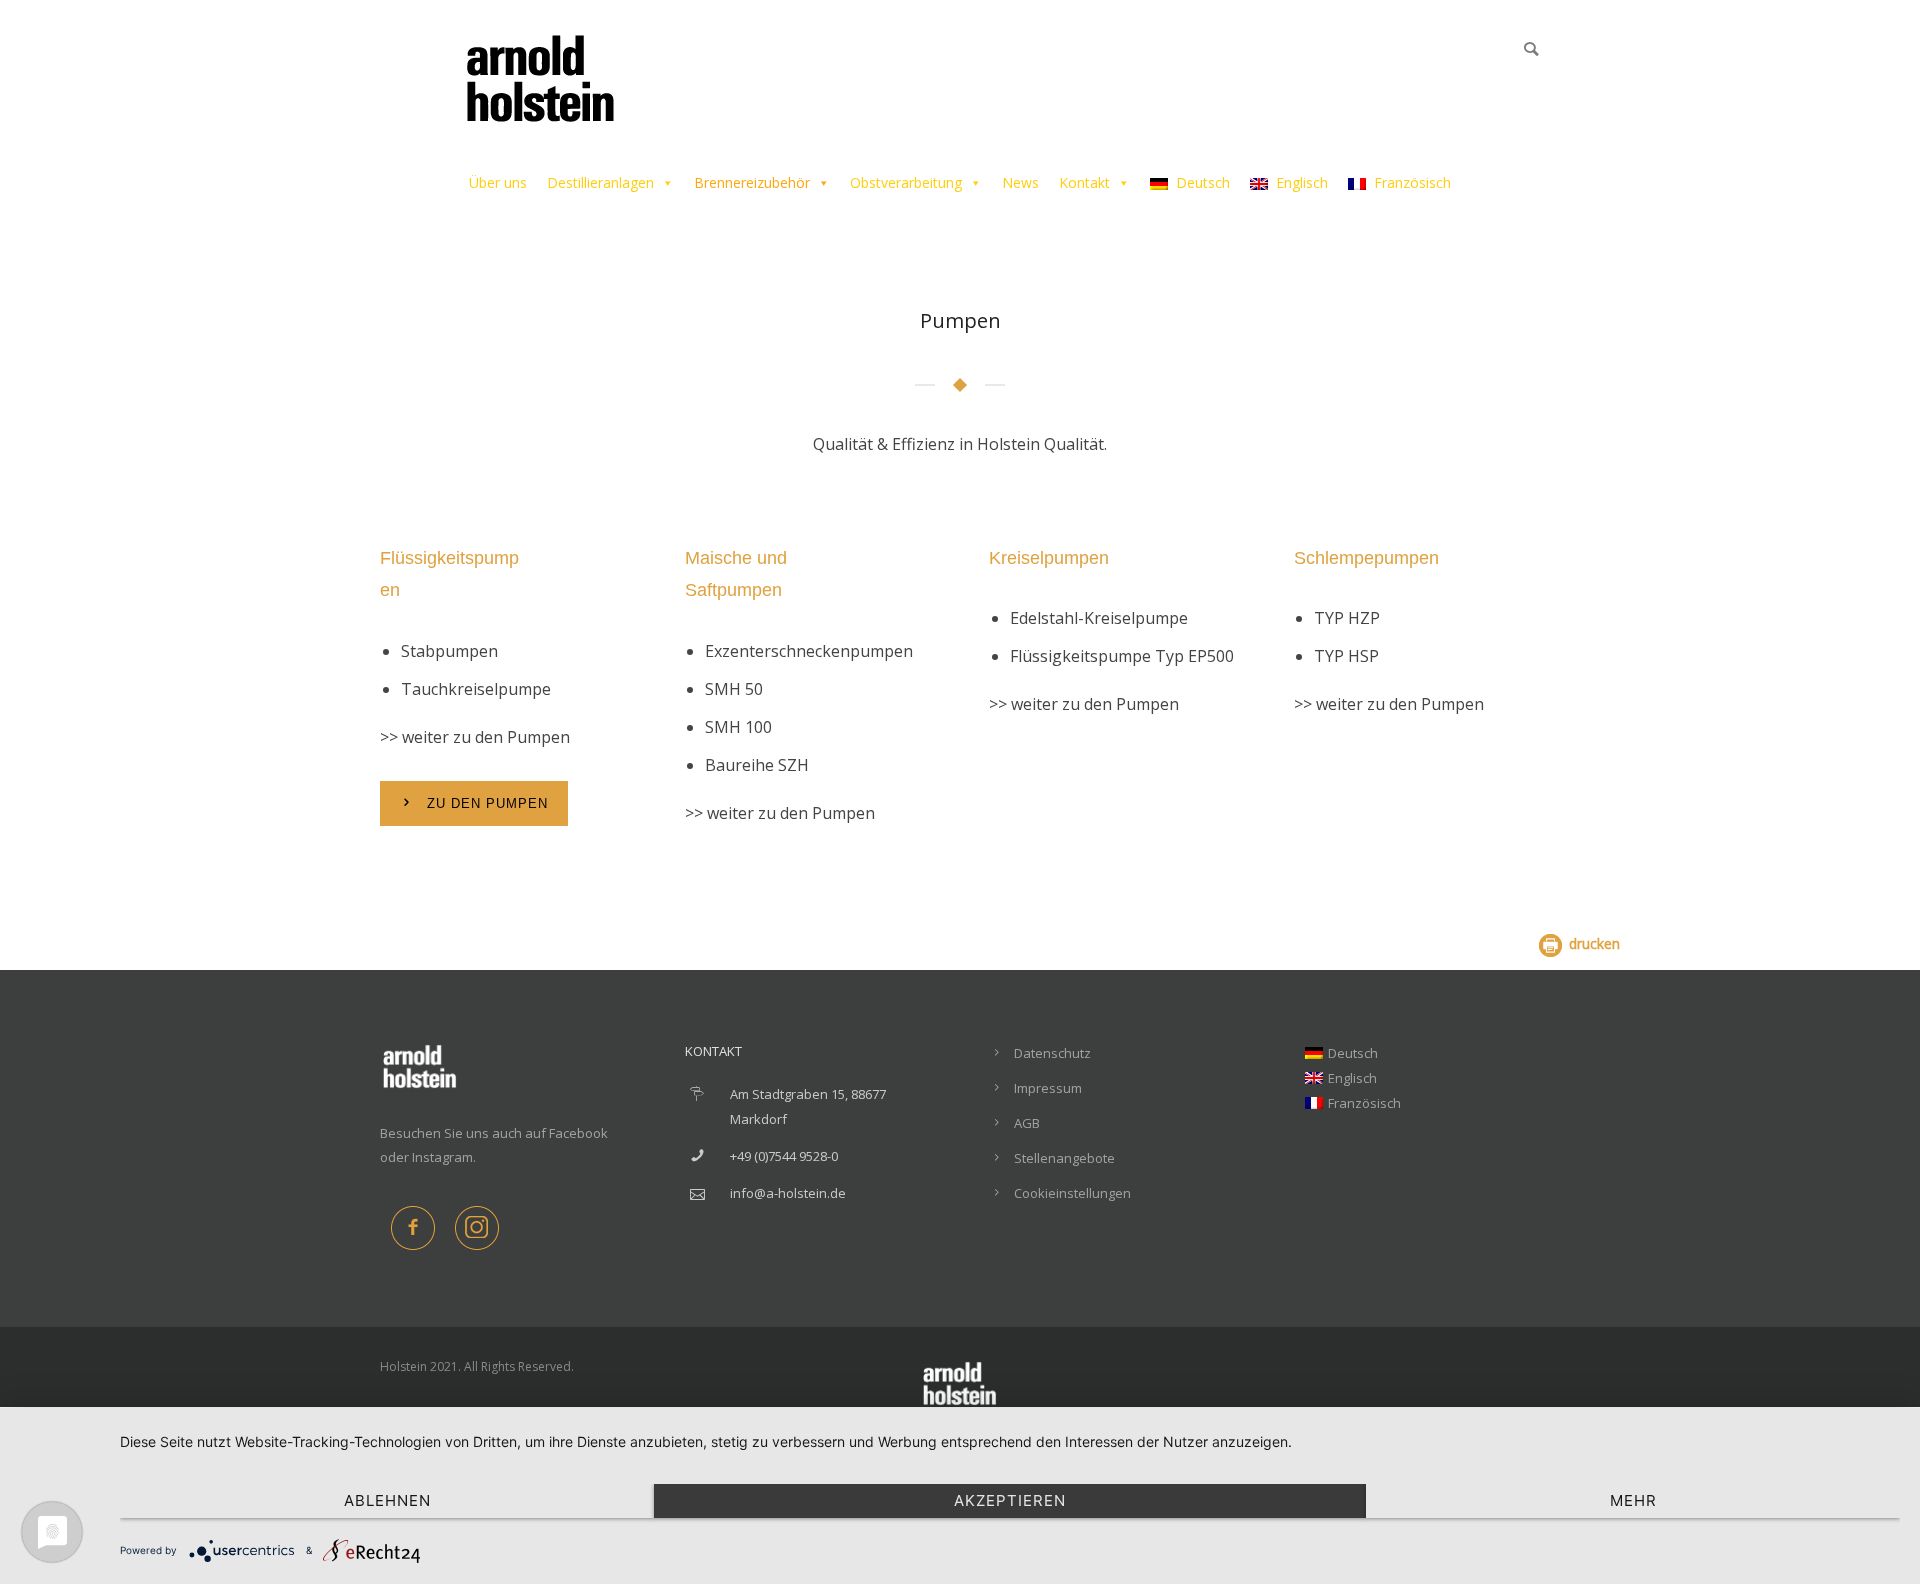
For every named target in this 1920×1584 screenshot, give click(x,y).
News (1020, 182)
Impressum (1048, 1088)
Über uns (498, 182)
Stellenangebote (1064, 1158)
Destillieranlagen (600, 182)
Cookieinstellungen (1072, 1193)
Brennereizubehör (752, 182)
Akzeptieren (1010, 1500)
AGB (1027, 1123)
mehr (1633, 1500)
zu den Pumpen (487, 803)
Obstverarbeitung (906, 182)
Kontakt (1084, 182)
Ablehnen (387, 1500)
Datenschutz (1052, 1053)
